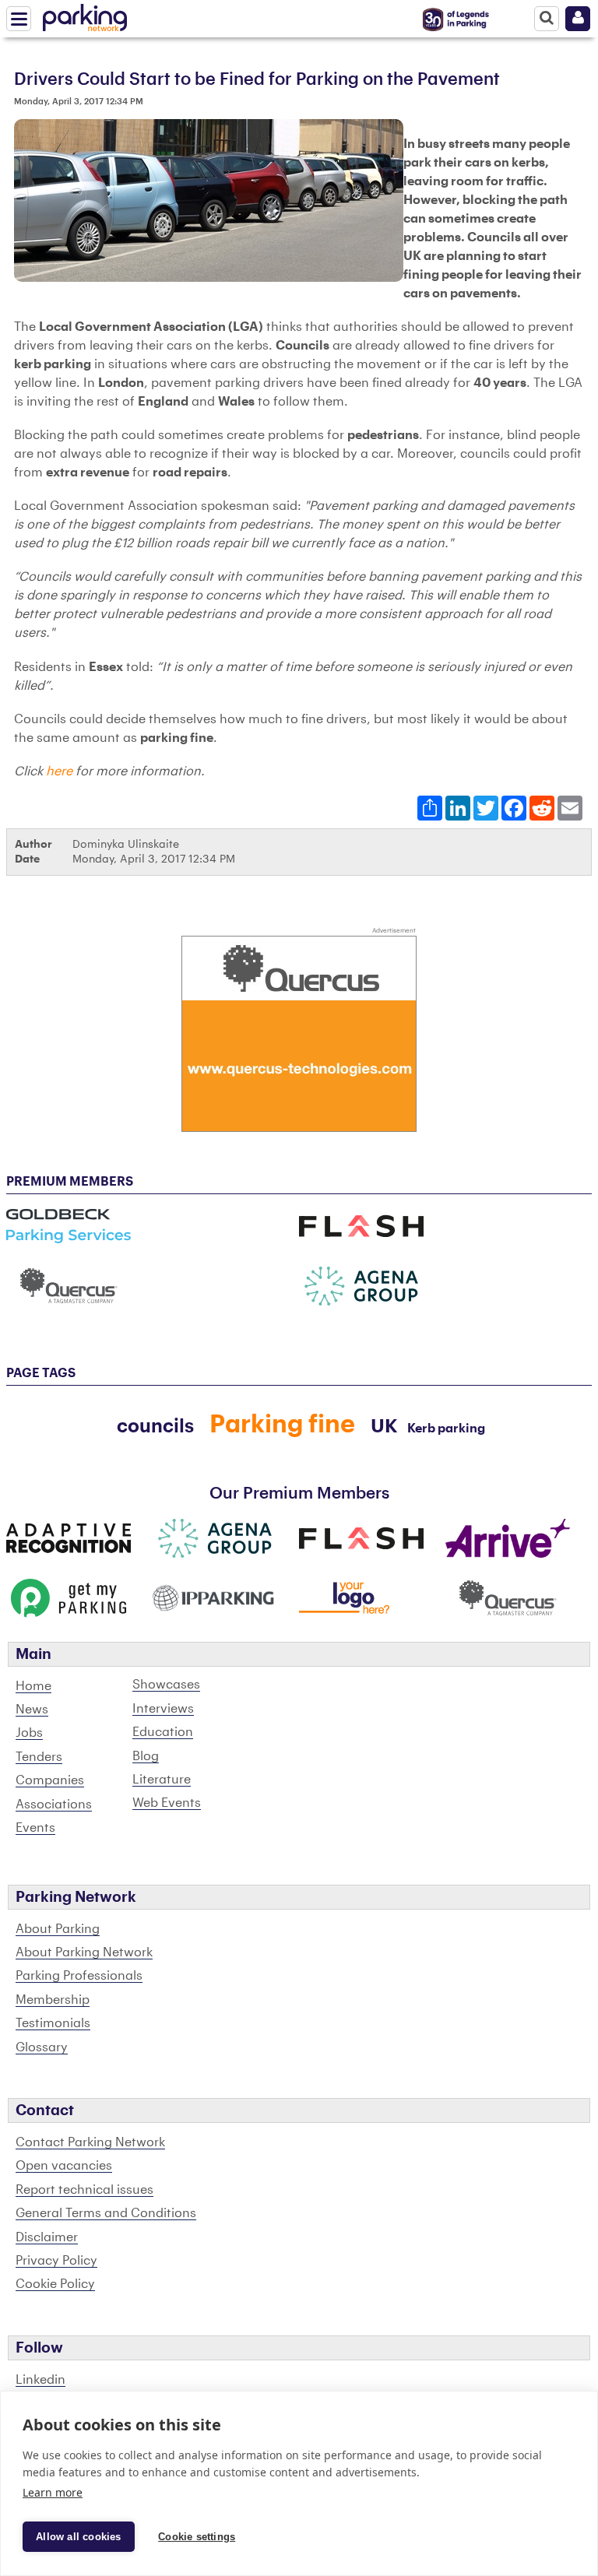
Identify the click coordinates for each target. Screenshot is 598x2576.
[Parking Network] (85, 15)
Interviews (163, 1709)
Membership (53, 2000)
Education (163, 1732)
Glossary (42, 2047)
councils (155, 1426)
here (59, 771)
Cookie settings (197, 2537)
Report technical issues (84, 2190)
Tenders (39, 1757)
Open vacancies (64, 2166)
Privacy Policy (56, 2261)
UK (384, 1426)
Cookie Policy (55, 2284)
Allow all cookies (78, 2537)
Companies (50, 1780)
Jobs (29, 1733)
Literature (162, 1780)
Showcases (166, 1685)
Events (35, 1828)
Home (33, 1686)
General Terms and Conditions (106, 2213)
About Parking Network (84, 1952)
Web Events (167, 1803)
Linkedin (40, 2380)
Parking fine (282, 1425)
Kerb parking (446, 1429)
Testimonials (53, 2023)
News (32, 1710)
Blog (146, 1756)
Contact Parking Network (90, 2142)
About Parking (58, 1929)
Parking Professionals (79, 1976)
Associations (54, 1805)
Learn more (53, 2492)
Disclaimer (47, 2237)
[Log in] (578, 19)
